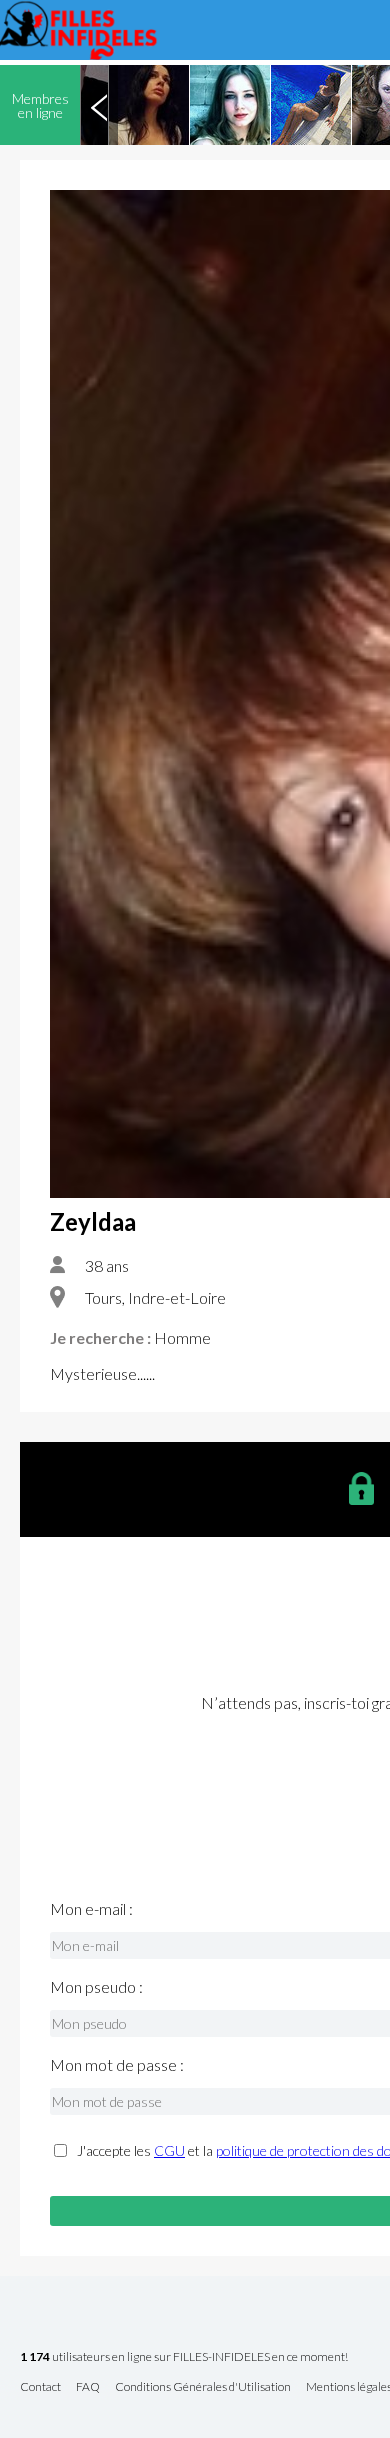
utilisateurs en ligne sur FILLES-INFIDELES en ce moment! (184, 2357)
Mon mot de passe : (117, 2065)
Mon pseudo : (96, 1987)
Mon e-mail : (91, 1909)
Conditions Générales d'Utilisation (203, 2387)
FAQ (88, 2387)
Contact (40, 2387)
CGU (169, 2150)
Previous (99, 105)
